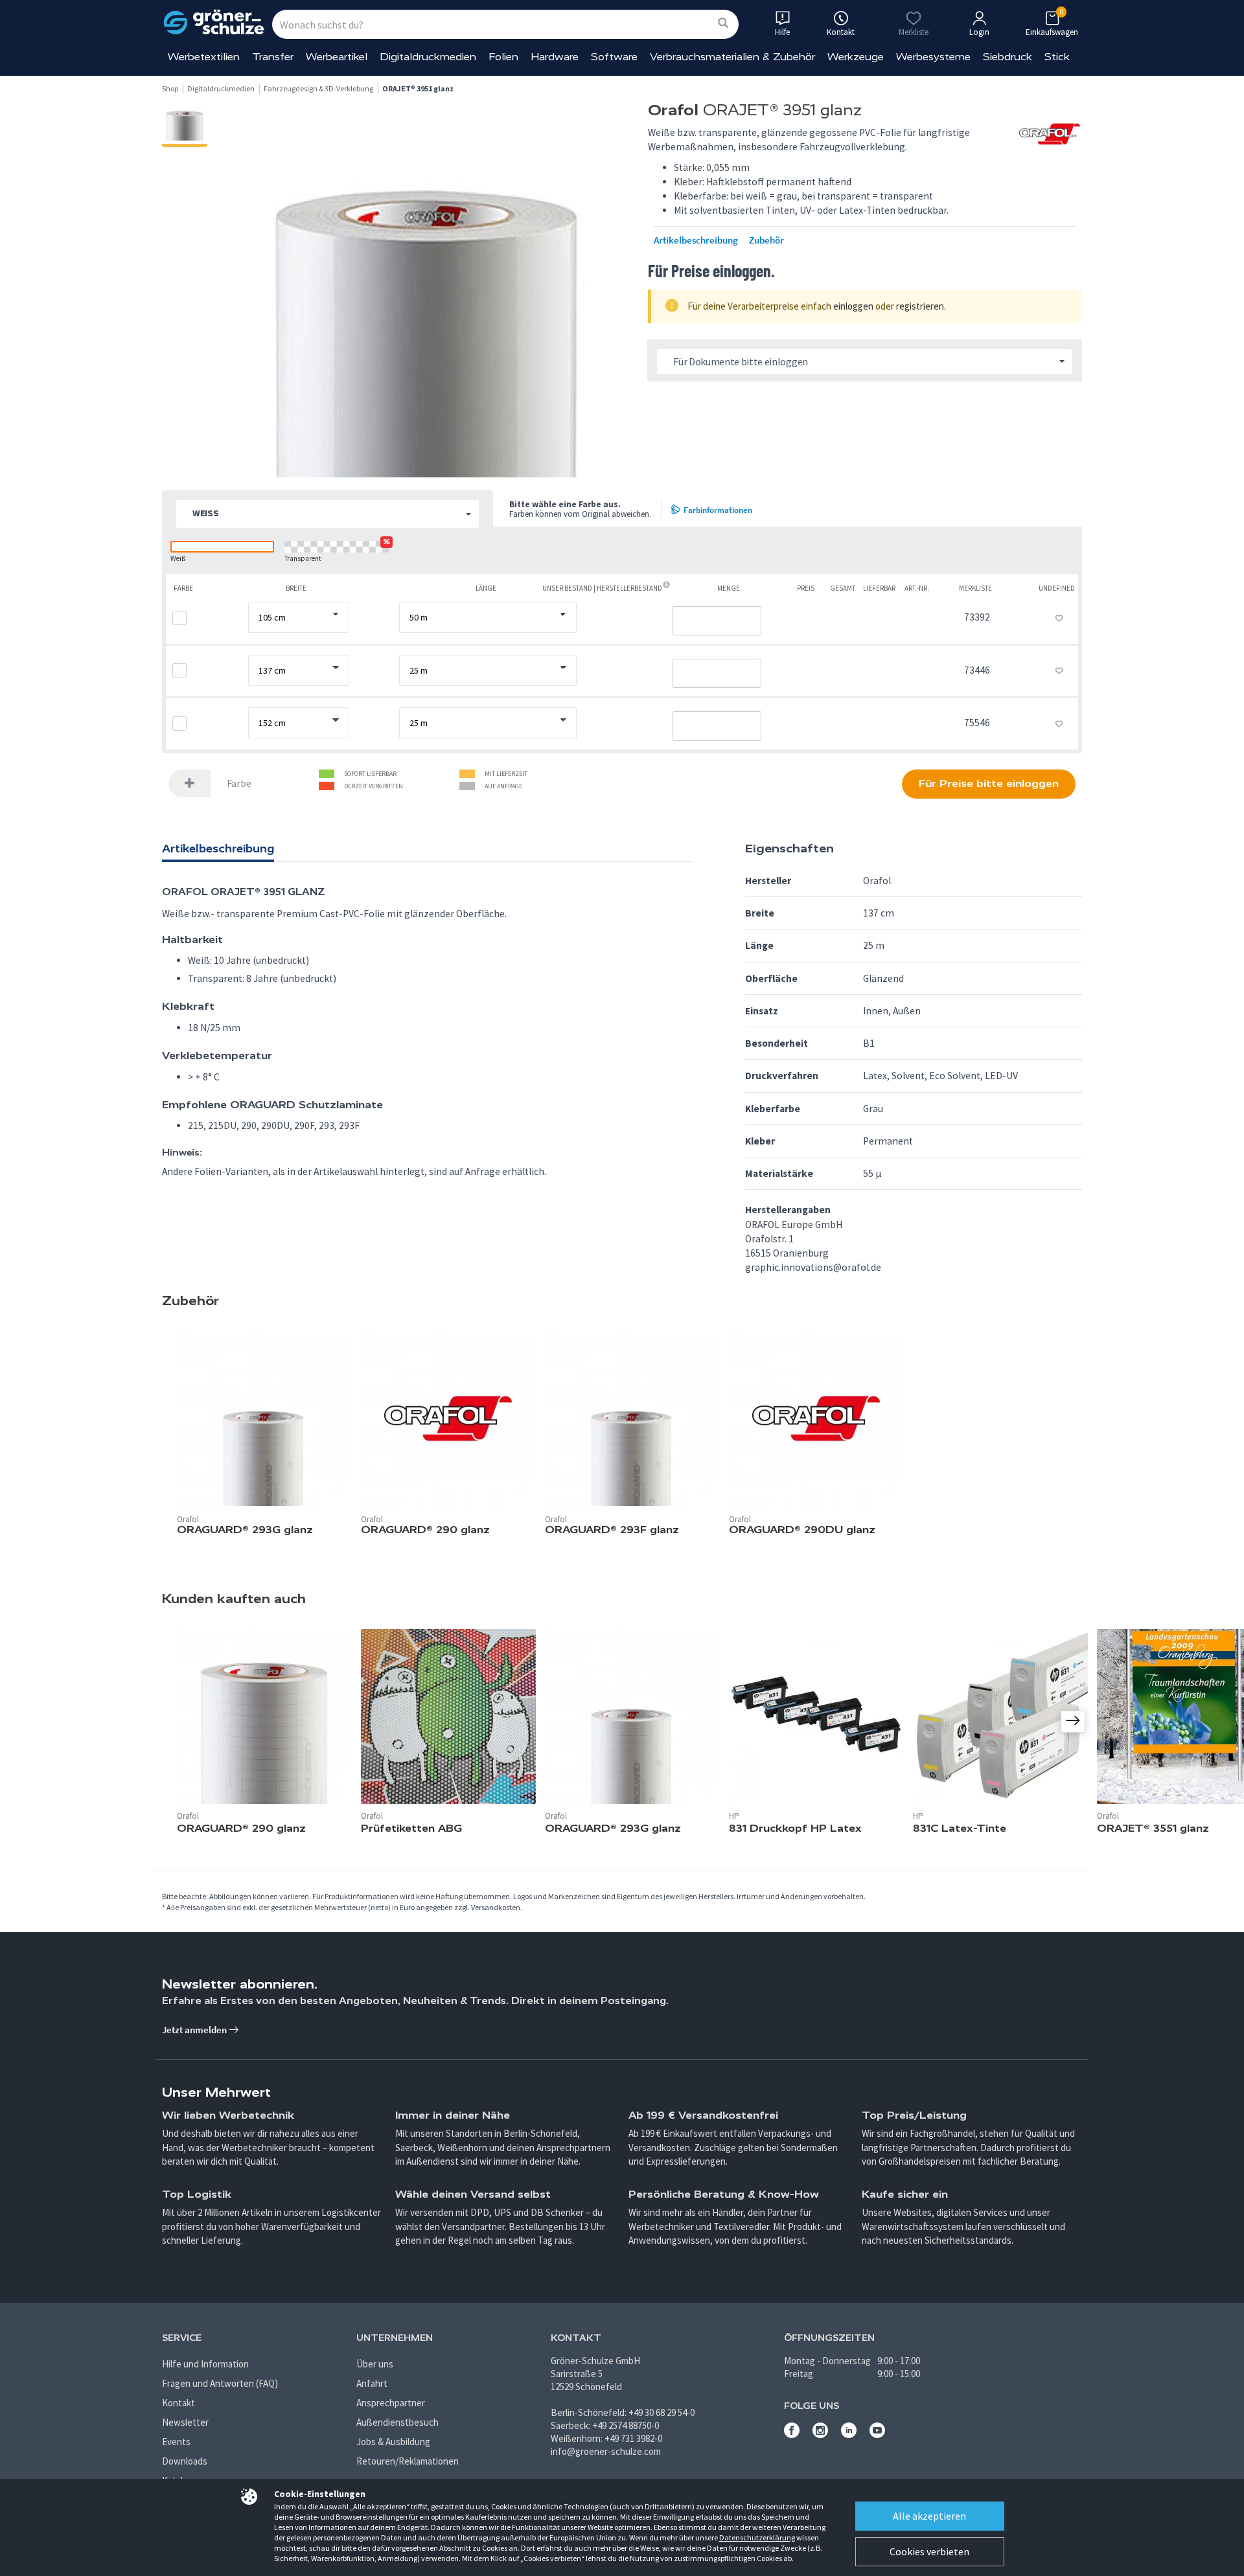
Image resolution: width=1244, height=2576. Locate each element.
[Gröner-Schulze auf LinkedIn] (849, 2434)
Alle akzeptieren (929, 2516)
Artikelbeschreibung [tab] (218, 849)
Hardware (555, 57)
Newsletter (185, 2422)
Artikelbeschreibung (696, 240)
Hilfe (782, 32)
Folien (503, 57)
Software (614, 57)
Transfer (273, 57)
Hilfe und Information (205, 2364)
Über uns (375, 2364)
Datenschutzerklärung (757, 2537)
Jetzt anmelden (195, 2030)
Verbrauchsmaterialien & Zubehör (732, 57)
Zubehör (766, 240)
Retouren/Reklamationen (408, 2461)
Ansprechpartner (391, 2403)
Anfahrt (372, 2383)
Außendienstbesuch (397, 2422)
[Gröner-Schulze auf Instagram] (820, 2434)
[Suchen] (723, 24)
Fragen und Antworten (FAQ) (220, 2383)
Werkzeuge (856, 57)
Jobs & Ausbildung (393, 2442)
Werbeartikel (337, 57)
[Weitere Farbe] (190, 783)
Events (176, 2442)
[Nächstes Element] (1073, 1722)
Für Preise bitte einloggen (989, 783)
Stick (1057, 57)
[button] (328, 514)
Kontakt (179, 2403)
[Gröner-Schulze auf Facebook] (792, 2434)
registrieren (920, 306)
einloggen (853, 306)
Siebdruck (1008, 57)
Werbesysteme (933, 57)
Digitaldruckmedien (428, 57)
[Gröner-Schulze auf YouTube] (877, 2434)
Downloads (185, 2461)
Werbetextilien (204, 57)
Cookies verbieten (929, 2551)
